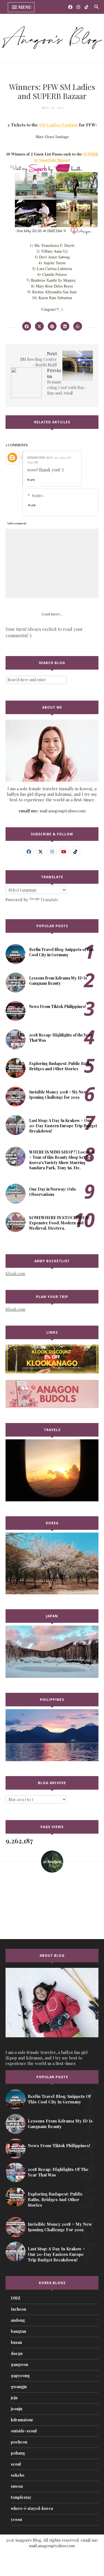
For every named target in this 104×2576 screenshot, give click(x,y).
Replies (38, 495)
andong (18, 2320)
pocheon (19, 2442)
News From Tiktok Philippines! (58, 1006)
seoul (16, 2464)
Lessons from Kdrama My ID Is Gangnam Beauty (58, 981)
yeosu (16, 2519)
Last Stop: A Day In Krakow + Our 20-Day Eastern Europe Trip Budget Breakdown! (63, 1126)
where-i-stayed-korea (32, 2508)
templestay (21, 2497)
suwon (17, 2486)
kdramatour (22, 2420)
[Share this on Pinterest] (52, 326)
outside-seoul (24, 2431)
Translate (50, 900)
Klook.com (15, 1273)
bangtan (18, 2331)
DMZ (16, 2298)
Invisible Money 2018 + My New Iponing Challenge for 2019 (58, 1095)
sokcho (18, 2475)
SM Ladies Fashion (59, 125)
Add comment (17, 523)
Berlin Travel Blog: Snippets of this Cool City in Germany (61, 952)
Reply (31, 480)
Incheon (18, 2309)
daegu (17, 2353)
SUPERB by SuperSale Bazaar (66, 157)
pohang (18, 2453)
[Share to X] (39, 326)
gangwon (19, 2364)
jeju (14, 2398)
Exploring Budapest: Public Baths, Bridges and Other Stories (61, 1066)
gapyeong (20, 2376)
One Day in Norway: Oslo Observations (53, 1192)
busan (16, 2342)
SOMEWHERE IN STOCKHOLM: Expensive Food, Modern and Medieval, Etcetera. (60, 1223)
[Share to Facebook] (27, 326)
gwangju (19, 2387)
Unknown (36, 457)
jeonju (17, 2409)
